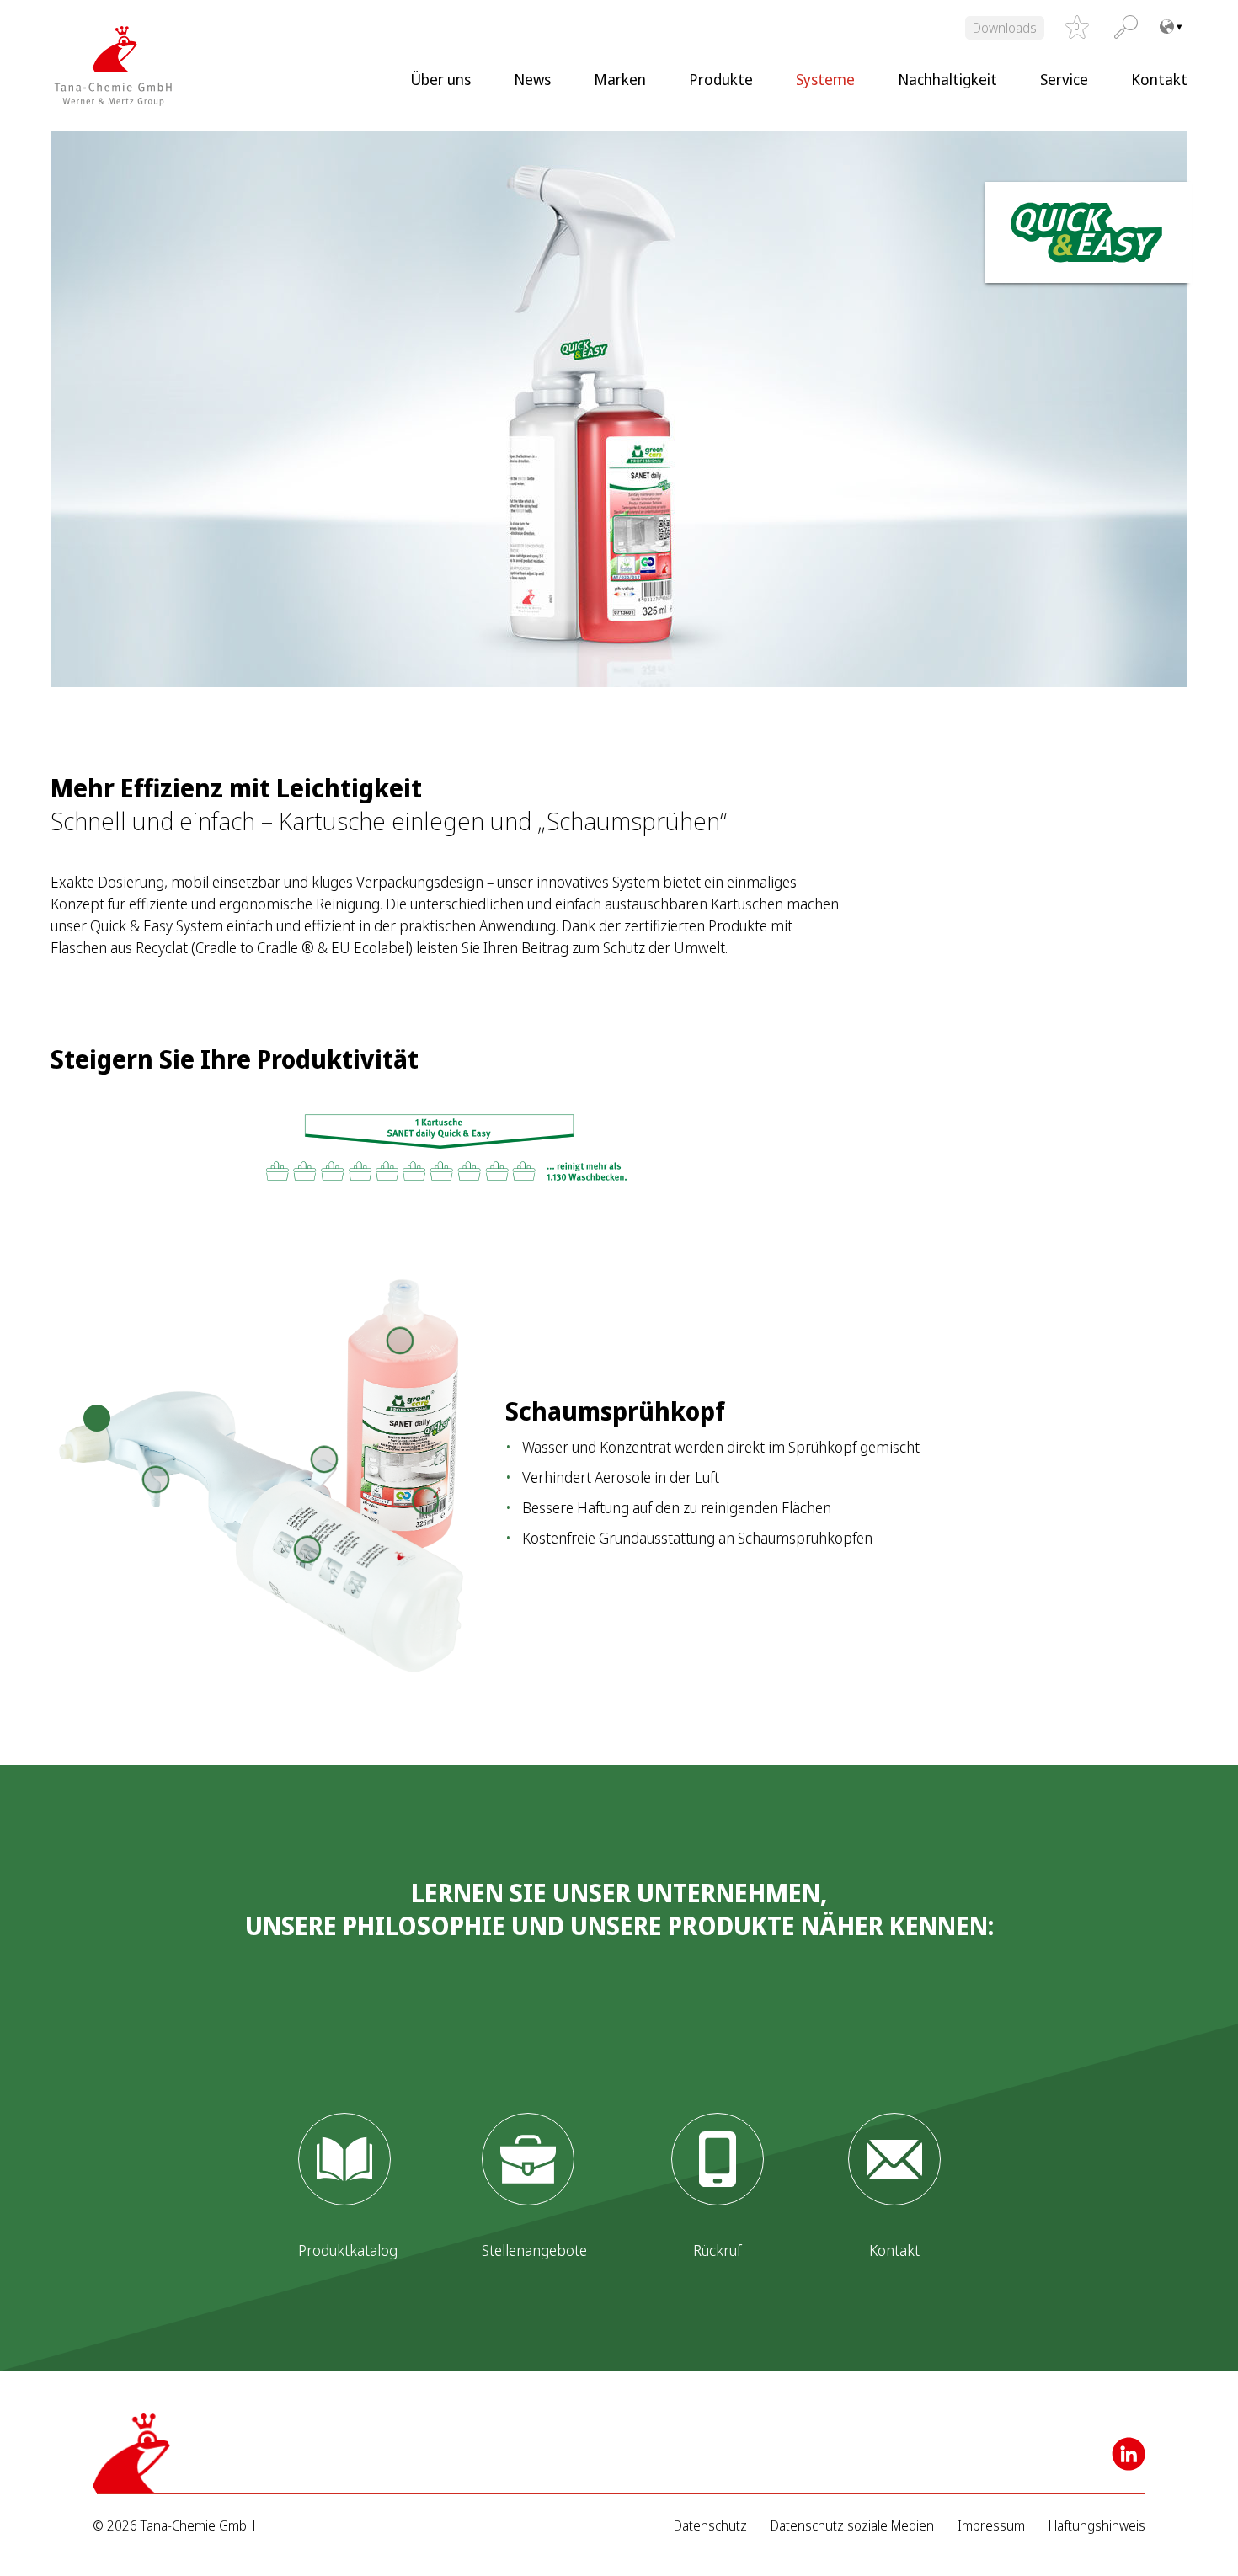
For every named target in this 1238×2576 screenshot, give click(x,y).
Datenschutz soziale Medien (852, 2526)
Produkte (721, 79)
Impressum (991, 2526)
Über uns (440, 79)
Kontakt (1159, 79)
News (532, 79)
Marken (620, 79)
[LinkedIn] (1129, 2454)
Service (1064, 79)
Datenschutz (710, 2526)
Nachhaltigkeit (947, 79)
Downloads (1005, 28)
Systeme (825, 79)
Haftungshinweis (1097, 2526)
